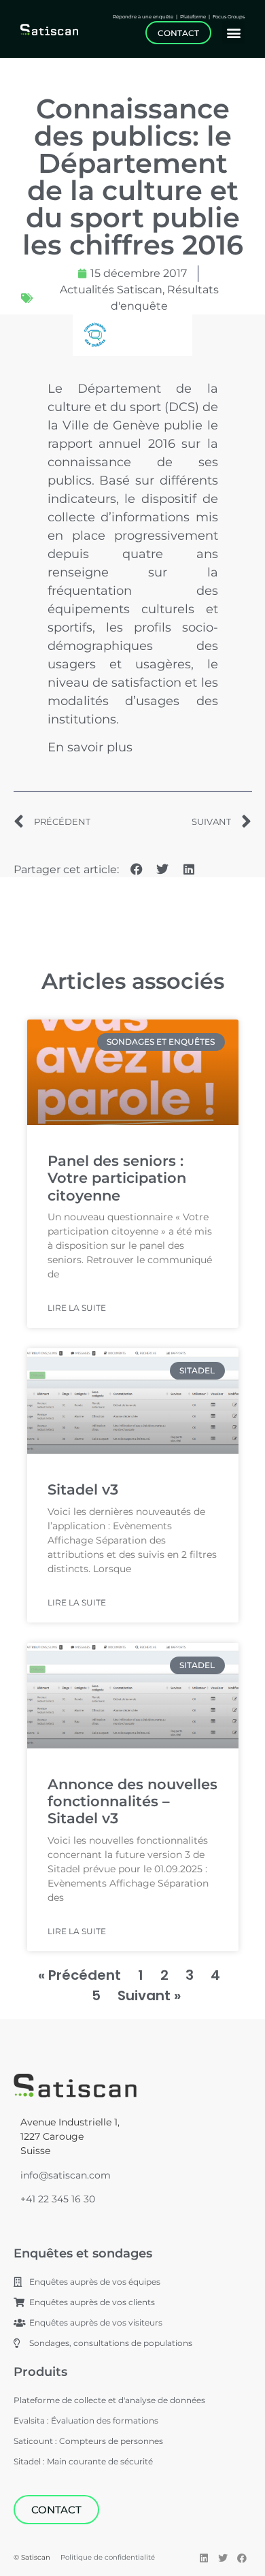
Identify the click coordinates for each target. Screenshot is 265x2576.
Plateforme (193, 17)
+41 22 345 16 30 (58, 2199)
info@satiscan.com (66, 2175)
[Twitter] (223, 2558)
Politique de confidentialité (108, 2557)
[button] (233, 32)
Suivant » (149, 1995)
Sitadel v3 (83, 1489)
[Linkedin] (204, 2558)
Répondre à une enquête (144, 17)
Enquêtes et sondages (83, 2253)
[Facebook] (242, 2558)
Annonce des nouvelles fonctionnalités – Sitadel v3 (132, 1801)
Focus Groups (229, 17)
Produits (40, 2372)
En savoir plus (90, 747)
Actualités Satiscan (111, 290)
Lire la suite (77, 1308)
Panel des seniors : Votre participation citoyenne (117, 1178)
